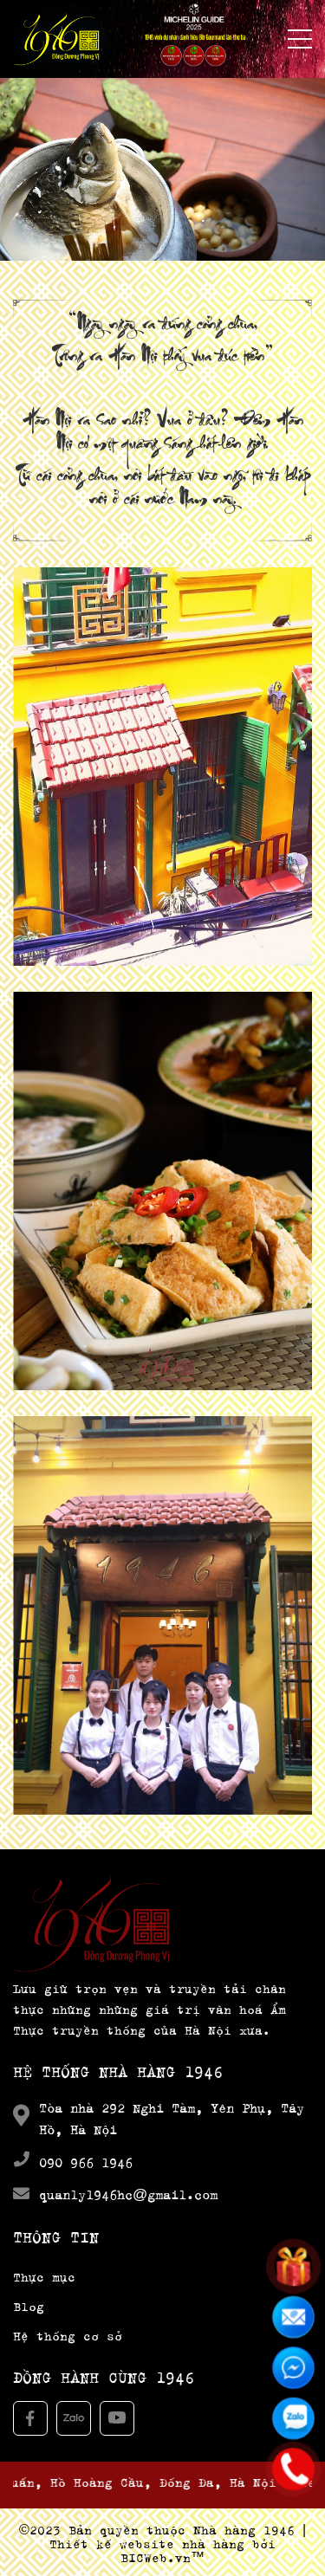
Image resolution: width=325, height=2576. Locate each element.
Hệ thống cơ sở (68, 2334)
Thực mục (163, 1092)
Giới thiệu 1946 (163, 689)
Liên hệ (163, 1517)
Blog (29, 2304)
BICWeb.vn (156, 2556)
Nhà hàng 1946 (244, 2528)
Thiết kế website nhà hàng (147, 2542)
